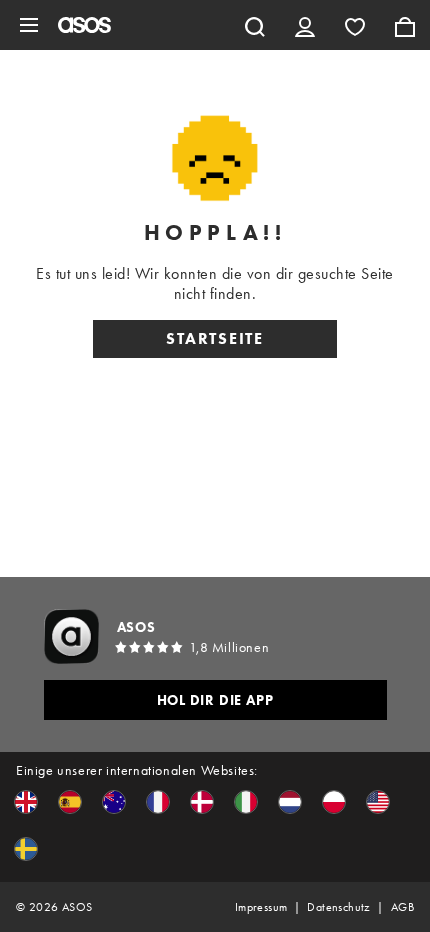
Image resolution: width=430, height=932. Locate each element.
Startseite (215, 338)
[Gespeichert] (355, 25)
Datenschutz (338, 907)
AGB (402, 907)
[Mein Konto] (305, 25)
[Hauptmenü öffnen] (29, 25)
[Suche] (255, 25)
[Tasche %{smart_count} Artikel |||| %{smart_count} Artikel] (405, 25)
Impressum (261, 907)
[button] (26, 802)
